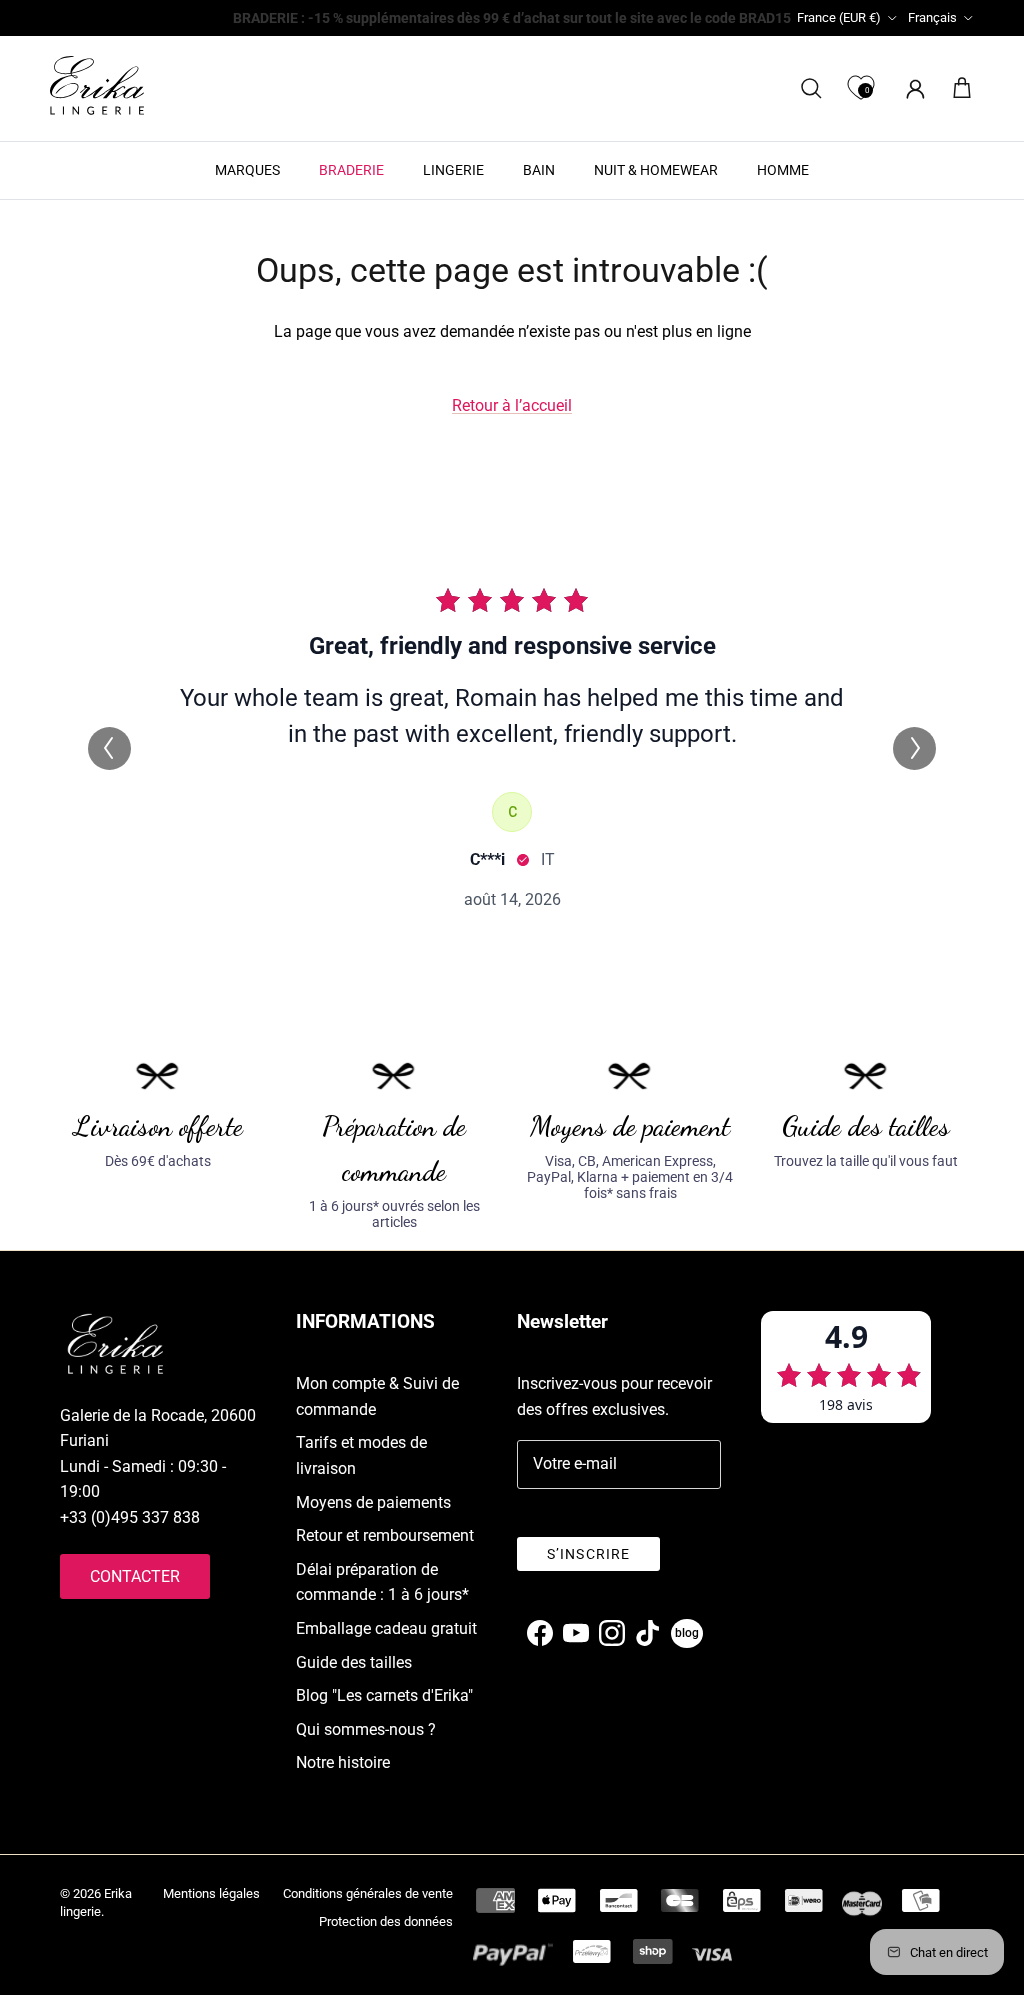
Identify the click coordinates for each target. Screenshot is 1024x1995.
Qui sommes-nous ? (366, 1729)
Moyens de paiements (373, 1502)
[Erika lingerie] (97, 85)
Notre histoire (343, 1762)
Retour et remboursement (385, 1535)
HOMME (783, 170)
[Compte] (911, 88)
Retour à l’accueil (512, 405)
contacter (135, 1576)
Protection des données (386, 1921)
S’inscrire (588, 1554)
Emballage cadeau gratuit (386, 1628)
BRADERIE (351, 170)
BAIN (539, 170)
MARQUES (247, 170)
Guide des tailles (354, 1662)
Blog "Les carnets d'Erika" (384, 1695)
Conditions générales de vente (368, 1893)
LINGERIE (453, 170)
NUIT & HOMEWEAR (656, 170)
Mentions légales (211, 1893)
